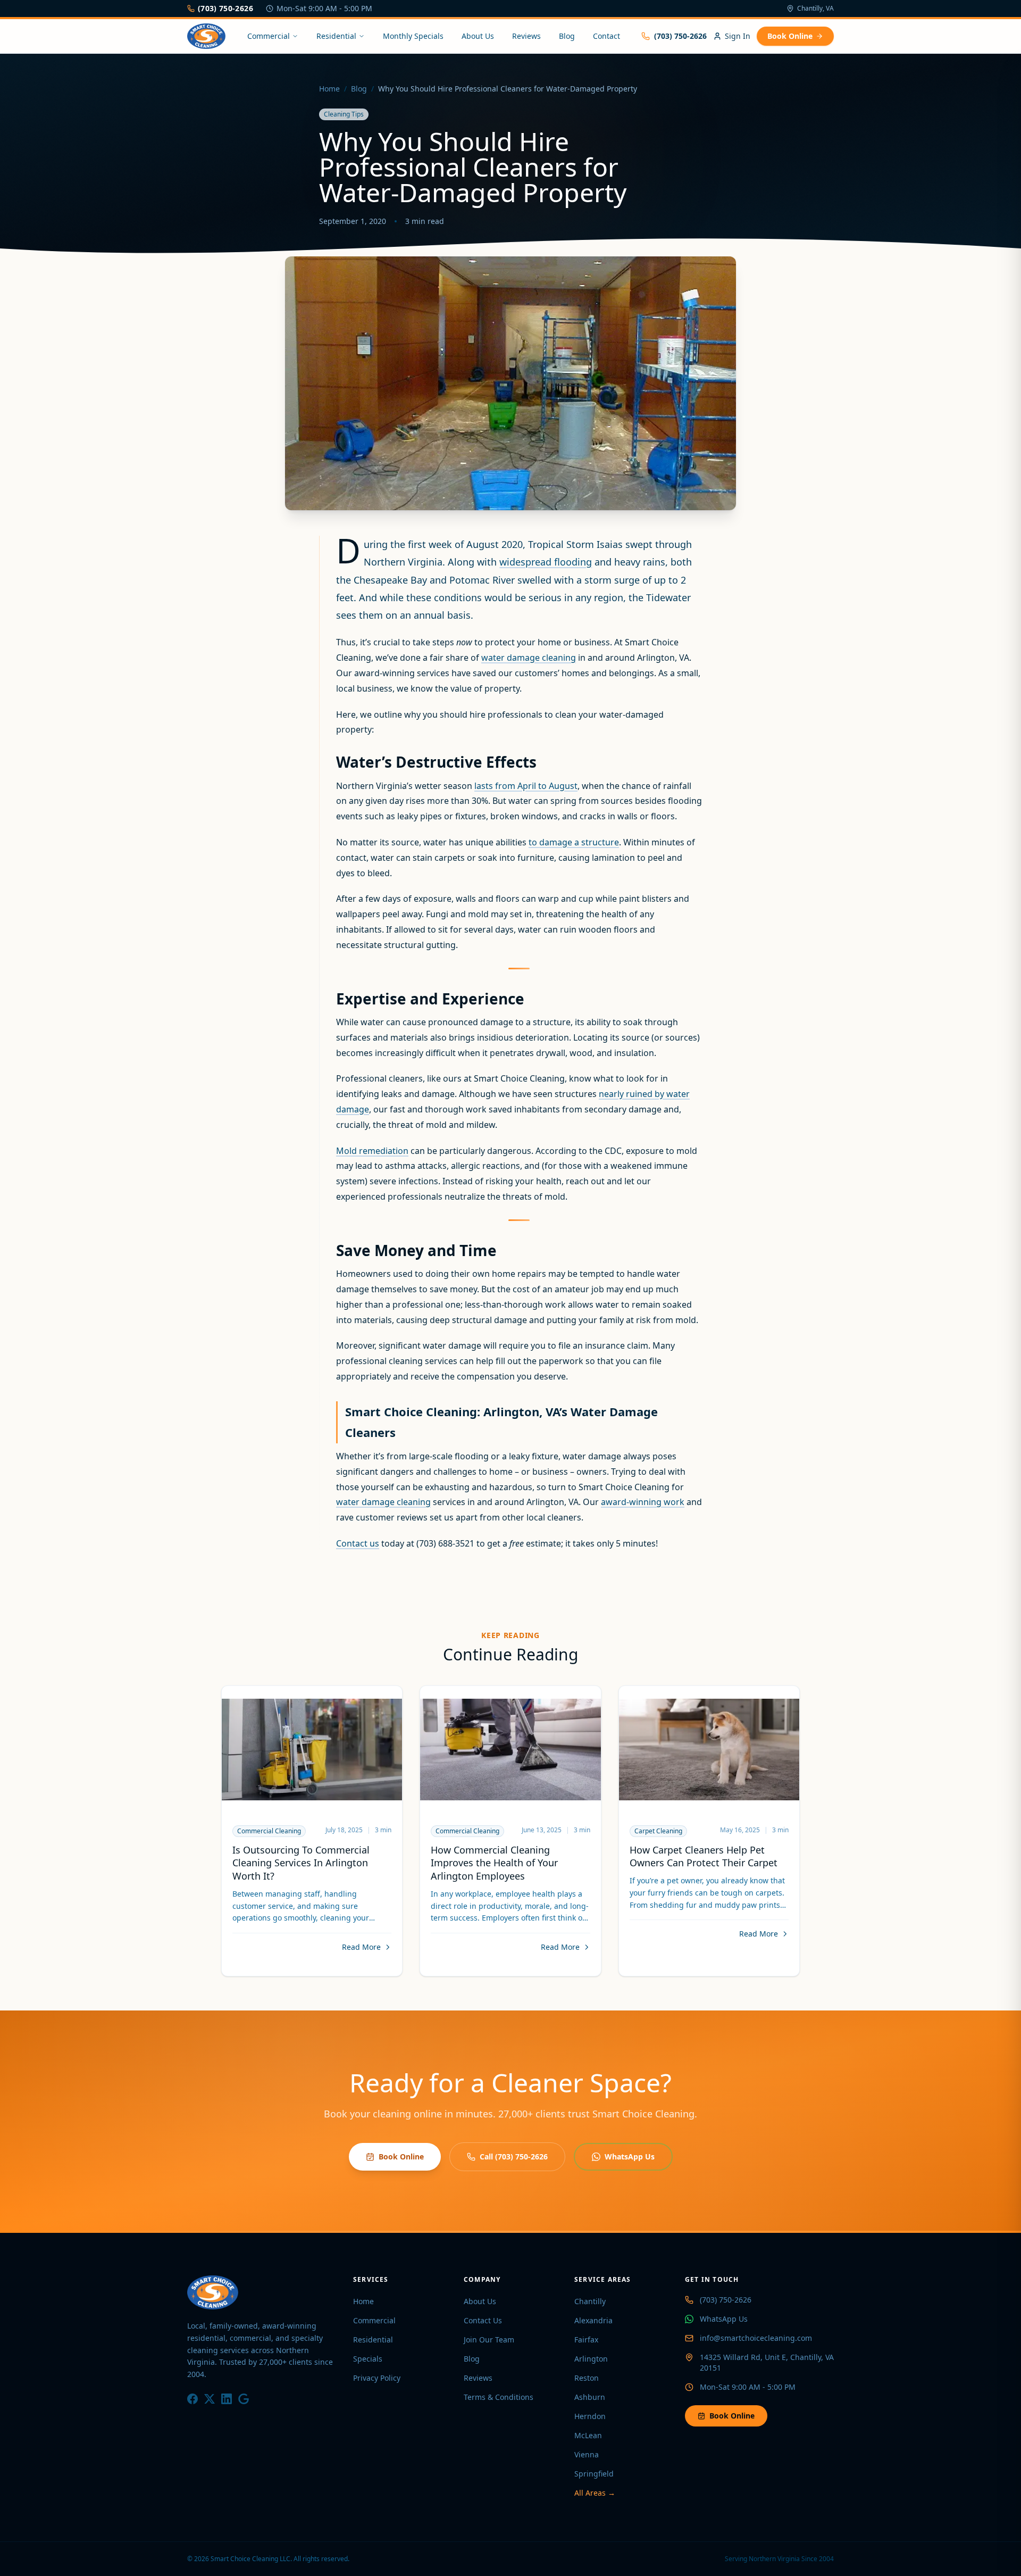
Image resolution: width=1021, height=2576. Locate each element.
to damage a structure (574, 842)
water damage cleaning (529, 658)
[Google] (244, 2399)
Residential (336, 36)
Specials (368, 2359)
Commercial (269, 36)
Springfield (594, 2474)
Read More (361, 1947)
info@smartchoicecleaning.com (756, 2338)
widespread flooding (546, 562)
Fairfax (586, 2340)
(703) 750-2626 (225, 8)
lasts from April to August (526, 786)
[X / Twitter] (210, 2399)
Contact (606, 36)
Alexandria (593, 2320)
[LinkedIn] (227, 2399)
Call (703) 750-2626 (514, 2157)
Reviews (526, 36)
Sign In (738, 36)
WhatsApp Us (630, 2157)
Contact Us (483, 2320)
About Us (478, 36)
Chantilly (590, 2301)
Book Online (790, 36)
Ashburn (590, 2397)
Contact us (358, 1543)
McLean (588, 2435)
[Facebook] (193, 2399)
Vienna (587, 2454)
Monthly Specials (413, 36)
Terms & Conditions (499, 2397)
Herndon (590, 2416)
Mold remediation (372, 1151)
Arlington (591, 2359)
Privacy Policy (377, 2378)
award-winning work (643, 1502)
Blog (567, 36)
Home (329, 89)
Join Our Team (489, 2340)
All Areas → (595, 2493)
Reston (587, 2378)
